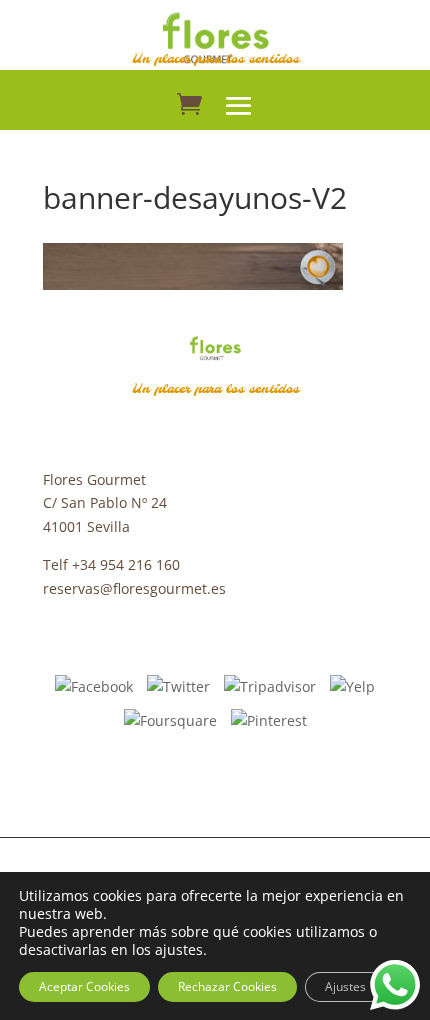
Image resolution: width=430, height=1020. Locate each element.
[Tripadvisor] (270, 685)
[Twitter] (178, 685)
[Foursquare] (170, 719)
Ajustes (345, 986)
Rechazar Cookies (227, 986)
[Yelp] (352, 685)
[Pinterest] (269, 719)
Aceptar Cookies (84, 986)
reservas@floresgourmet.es (134, 588)
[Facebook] (94, 685)
